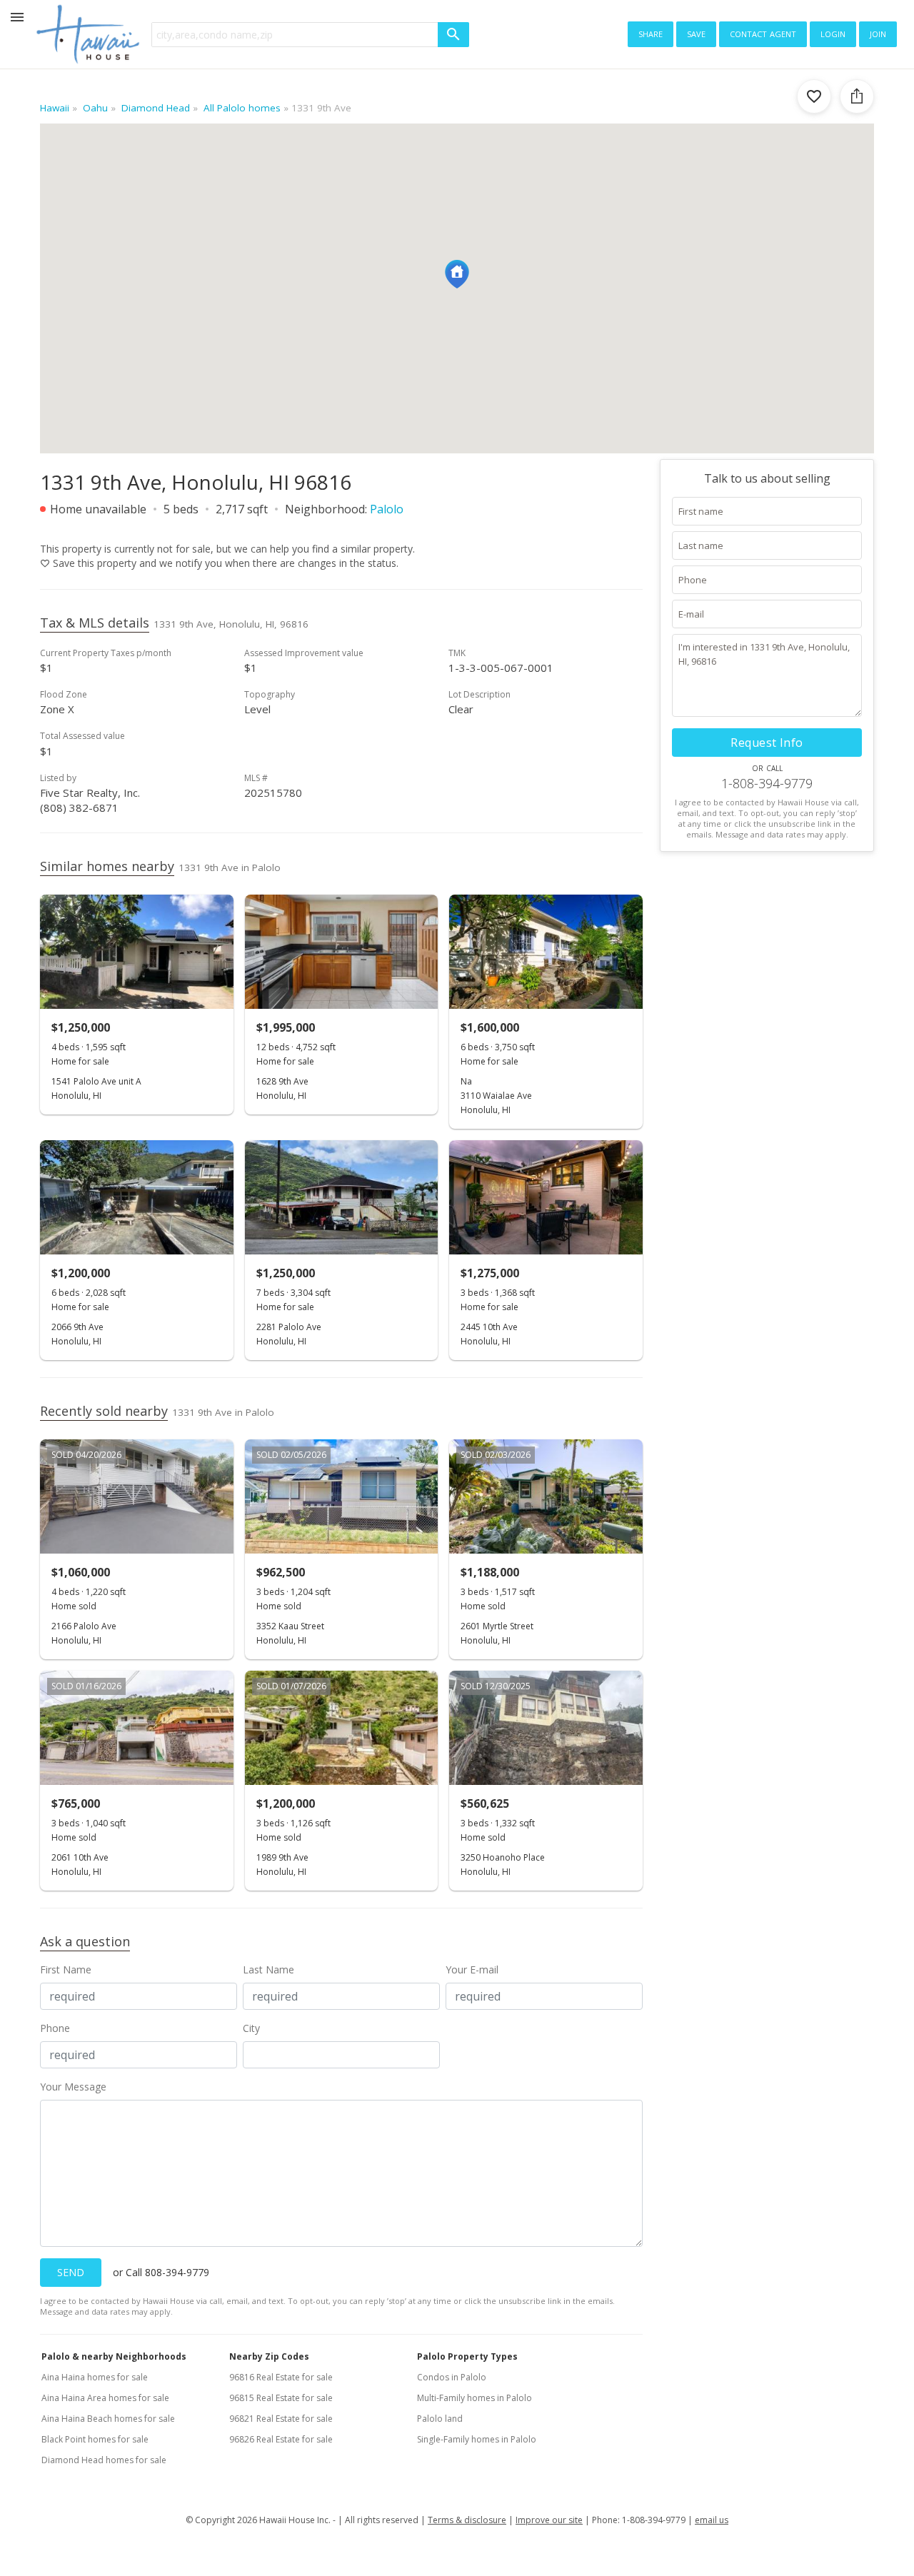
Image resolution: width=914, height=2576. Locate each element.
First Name (66, 1969)
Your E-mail (472, 1969)
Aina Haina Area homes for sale (105, 2398)
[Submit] (453, 35)
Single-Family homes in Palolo (477, 2439)
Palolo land (440, 2419)
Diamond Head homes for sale (104, 2460)
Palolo (387, 509)
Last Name (268, 1969)
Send (71, 2272)
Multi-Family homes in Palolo (474, 2398)
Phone (55, 2028)
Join (878, 33)
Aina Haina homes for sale (95, 2377)
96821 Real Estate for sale (281, 2419)
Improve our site (549, 2520)
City (251, 2028)
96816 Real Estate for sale (281, 2377)
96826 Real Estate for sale (281, 2439)
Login (833, 33)
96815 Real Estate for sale (281, 2398)
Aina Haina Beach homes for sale (108, 2419)
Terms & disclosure (467, 2520)
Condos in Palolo (452, 2377)
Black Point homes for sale (95, 2439)
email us (712, 2520)
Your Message (73, 2087)
